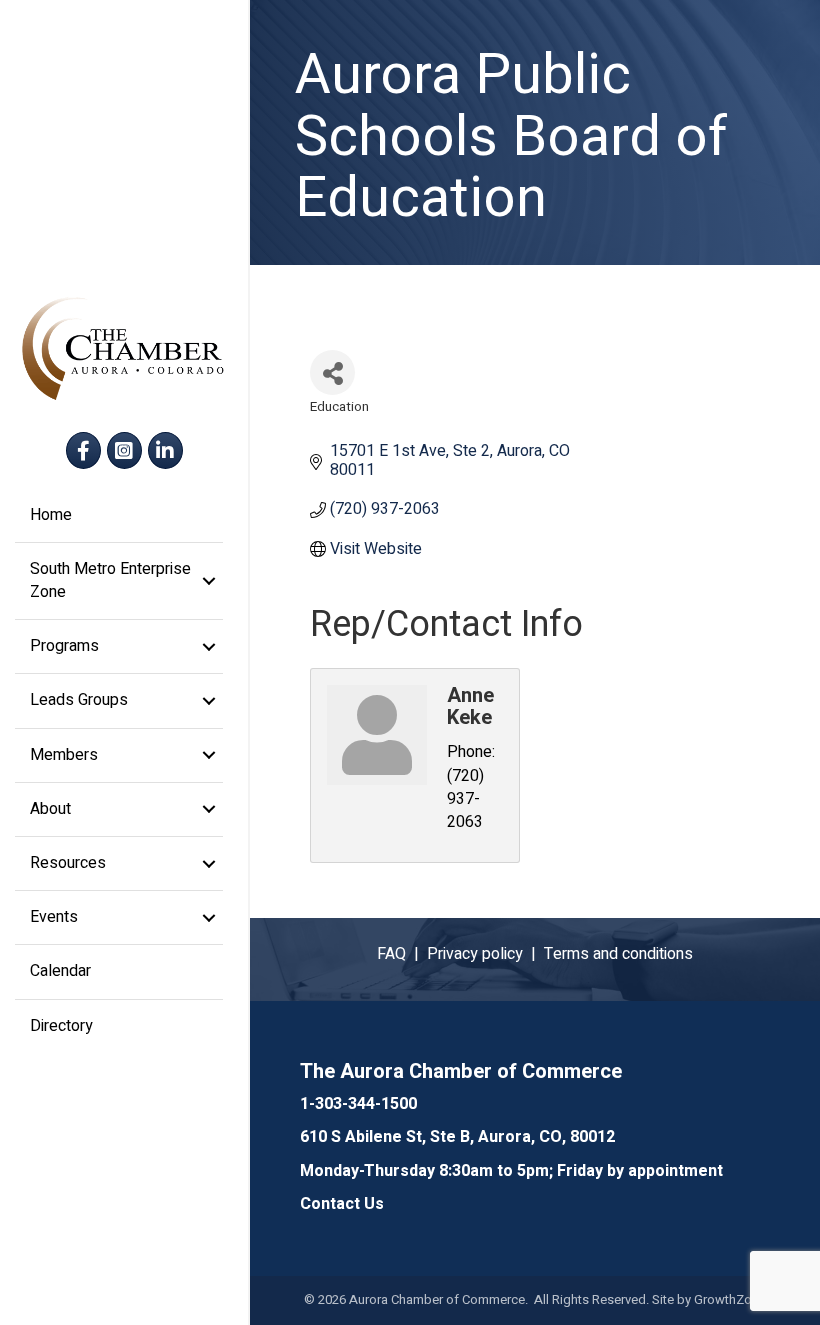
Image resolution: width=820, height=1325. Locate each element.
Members (64, 755)
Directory (61, 1026)
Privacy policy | (485, 954)
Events (54, 917)
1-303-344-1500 (358, 1104)
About (50, 809)
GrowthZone (730, 1299)
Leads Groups (79, 700)
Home (51, 515)
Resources (68, 863)
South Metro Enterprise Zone (110, 580)
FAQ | (402, 954)
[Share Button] (332, 372)
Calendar (60, 971)
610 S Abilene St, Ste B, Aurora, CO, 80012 (457, 1137)
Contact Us (342, 1204)
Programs (64, 646)
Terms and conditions (618, 954)
